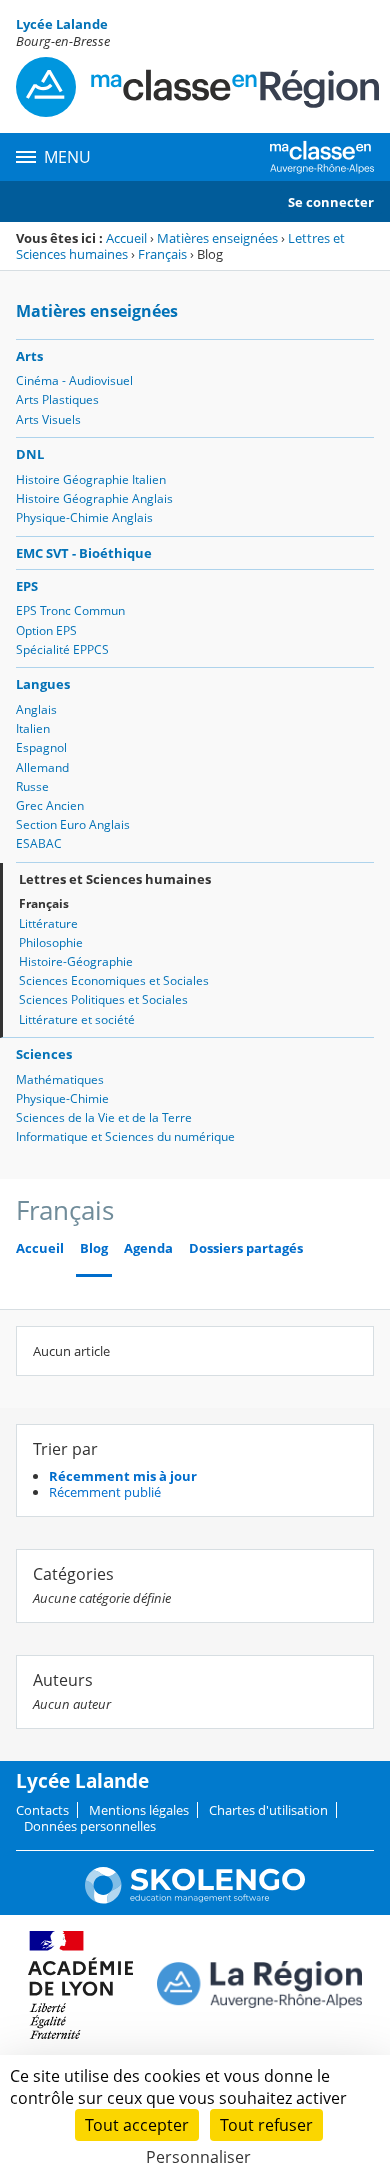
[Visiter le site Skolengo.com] (195, 1899)
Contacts (42, 1810)
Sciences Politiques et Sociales (103, 999)
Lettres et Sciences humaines (115, 879)
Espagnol (41, 747)
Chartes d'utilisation (268, 1810)
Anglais (36, 709)
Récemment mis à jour (123, 1476)
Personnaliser (198, 2157)
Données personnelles (90, 1826)
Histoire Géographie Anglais (94, 498)
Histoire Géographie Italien (91, 479)
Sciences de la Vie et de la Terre (104, 1117)
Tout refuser (266, 2125)
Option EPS (46, 630)
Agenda (148, 1248)
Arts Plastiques (57, 399)
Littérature (48, 923)
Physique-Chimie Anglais (84, 517)
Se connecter (331, 202)
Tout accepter (137, 2125)
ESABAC (39, 843)
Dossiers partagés (246, 1248)
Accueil (126, 238)
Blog (94, 1248)
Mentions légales (139, 1810)
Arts (29, 356)
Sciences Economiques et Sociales (114, 980)
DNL (30, 454)
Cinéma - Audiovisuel (74, 380)
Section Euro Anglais (73, 824)
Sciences (44, 1054)
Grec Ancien (50, 805)
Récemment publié (105, 1492)
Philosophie (51, 942)
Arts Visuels (48, 419)
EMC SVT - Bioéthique (84, 553)
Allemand (42, 767)
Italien (33, 728)
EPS (27, 586)
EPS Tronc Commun (70, 610)
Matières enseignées (217, 238)
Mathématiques (60, 1079)
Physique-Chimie (62, 1098)
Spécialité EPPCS (62, 649)
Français (162, 254)
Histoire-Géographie (76, 961)
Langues (43, 684)
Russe (32, 786)
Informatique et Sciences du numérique (125, 1136)
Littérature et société (77, 1019)
